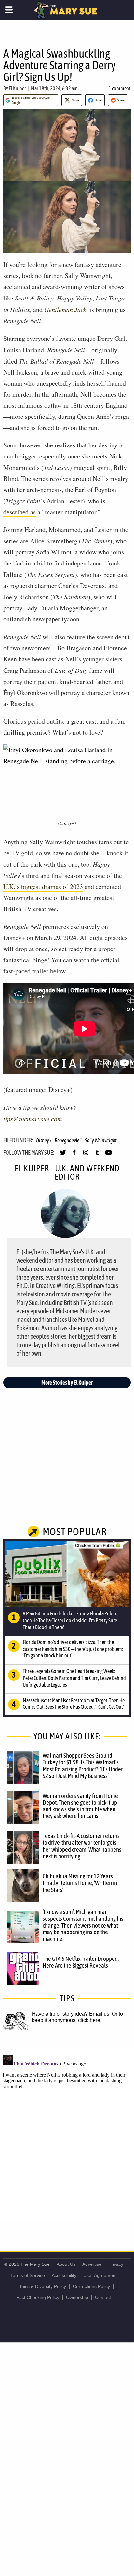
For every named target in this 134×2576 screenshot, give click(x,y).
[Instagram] (86, 1155)
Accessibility (64, 2275)
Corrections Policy (91, 2286)
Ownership (77, 2297)
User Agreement (100, 2275)
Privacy (116, 2264)
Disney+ (44, 1140)
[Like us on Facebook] (74, 1155)
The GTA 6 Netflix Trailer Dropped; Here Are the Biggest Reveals (81, 1962)
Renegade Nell (68, 1140)
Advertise (92, 2264)
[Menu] (9, 10)
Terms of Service (28, 2275)
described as (20, 512)
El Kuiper (17, 88)
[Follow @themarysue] (63, 1155)
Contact (103, 2297)
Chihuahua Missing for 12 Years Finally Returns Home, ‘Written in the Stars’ (80, 1883)
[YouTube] (108, 1155)
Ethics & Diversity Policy (42, 2286)
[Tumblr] (97, 1155)
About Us (66, 2264)
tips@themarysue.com (33, 1119)
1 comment (120, 88)
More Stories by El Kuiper (67, 1382)
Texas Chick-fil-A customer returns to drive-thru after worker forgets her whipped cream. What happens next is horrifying (82, 1846)
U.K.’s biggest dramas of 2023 (43, 887)
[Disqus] (67, 2134)
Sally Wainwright (101, 1140)
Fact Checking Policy (38, 2297)
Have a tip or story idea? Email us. (71, 2014)
